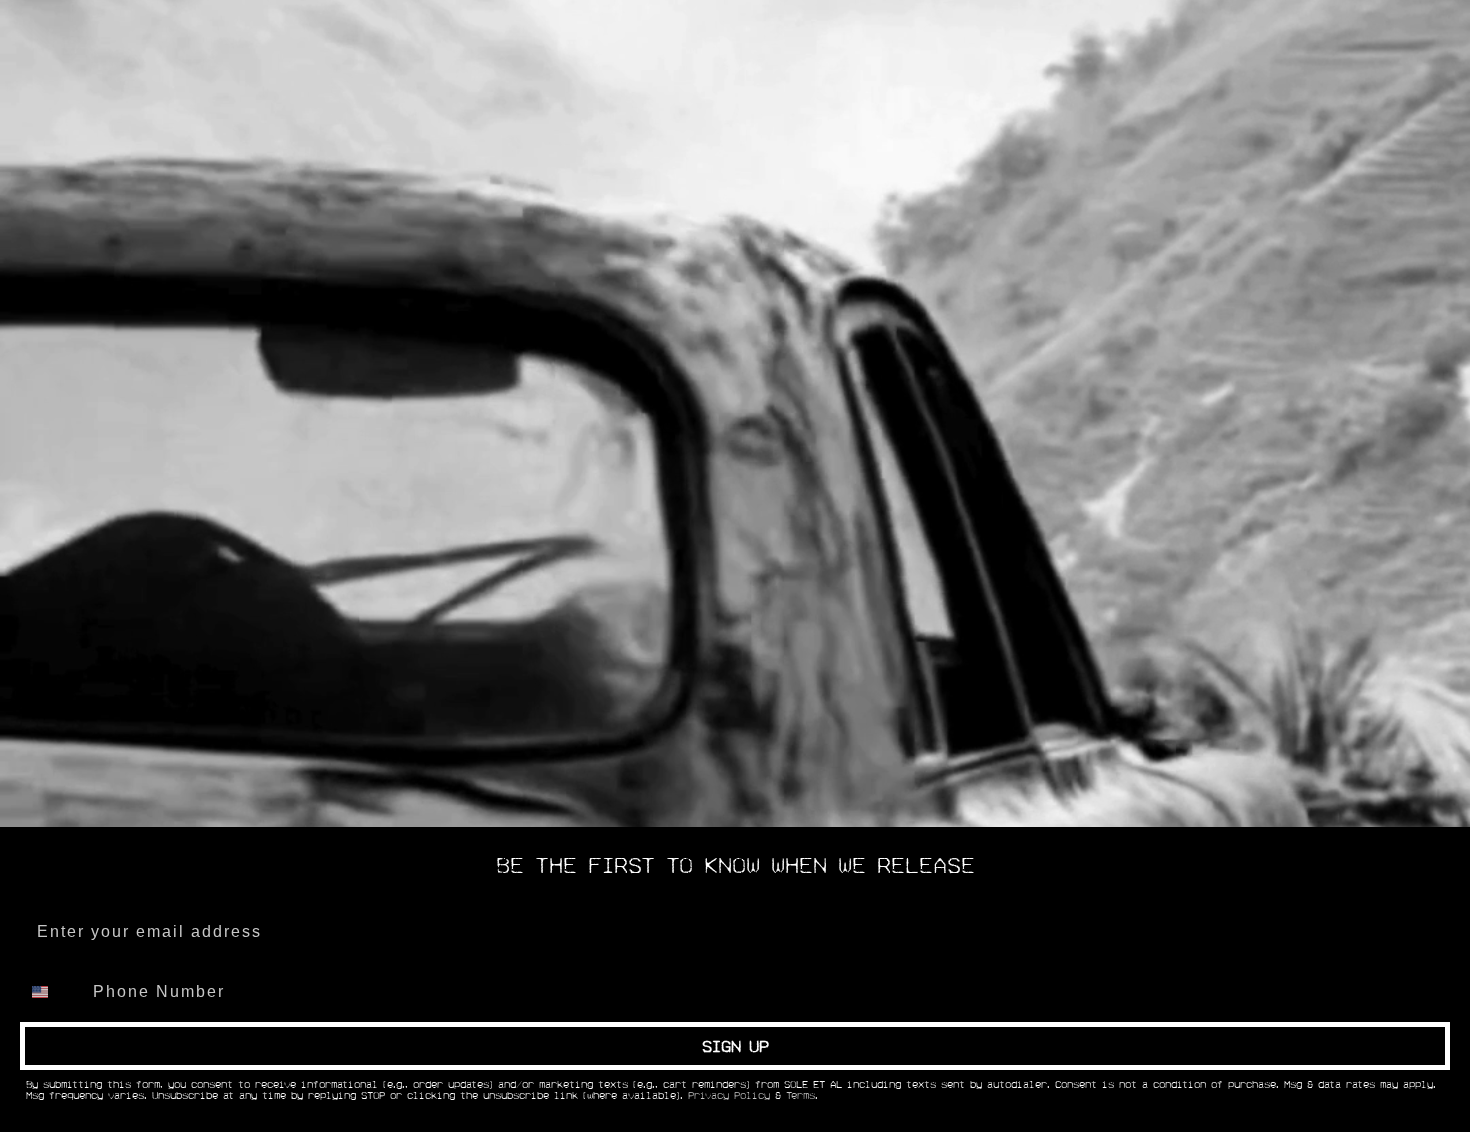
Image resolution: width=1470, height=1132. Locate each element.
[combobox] (52, 992)
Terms (800, 1096)
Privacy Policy (729, 1096)
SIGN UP (735, 1046)
